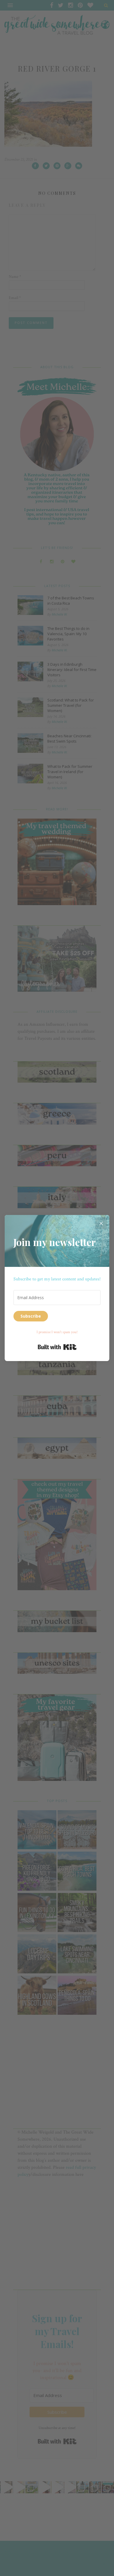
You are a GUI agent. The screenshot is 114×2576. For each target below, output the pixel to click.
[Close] (101, 1223)
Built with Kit (57, 1347)
